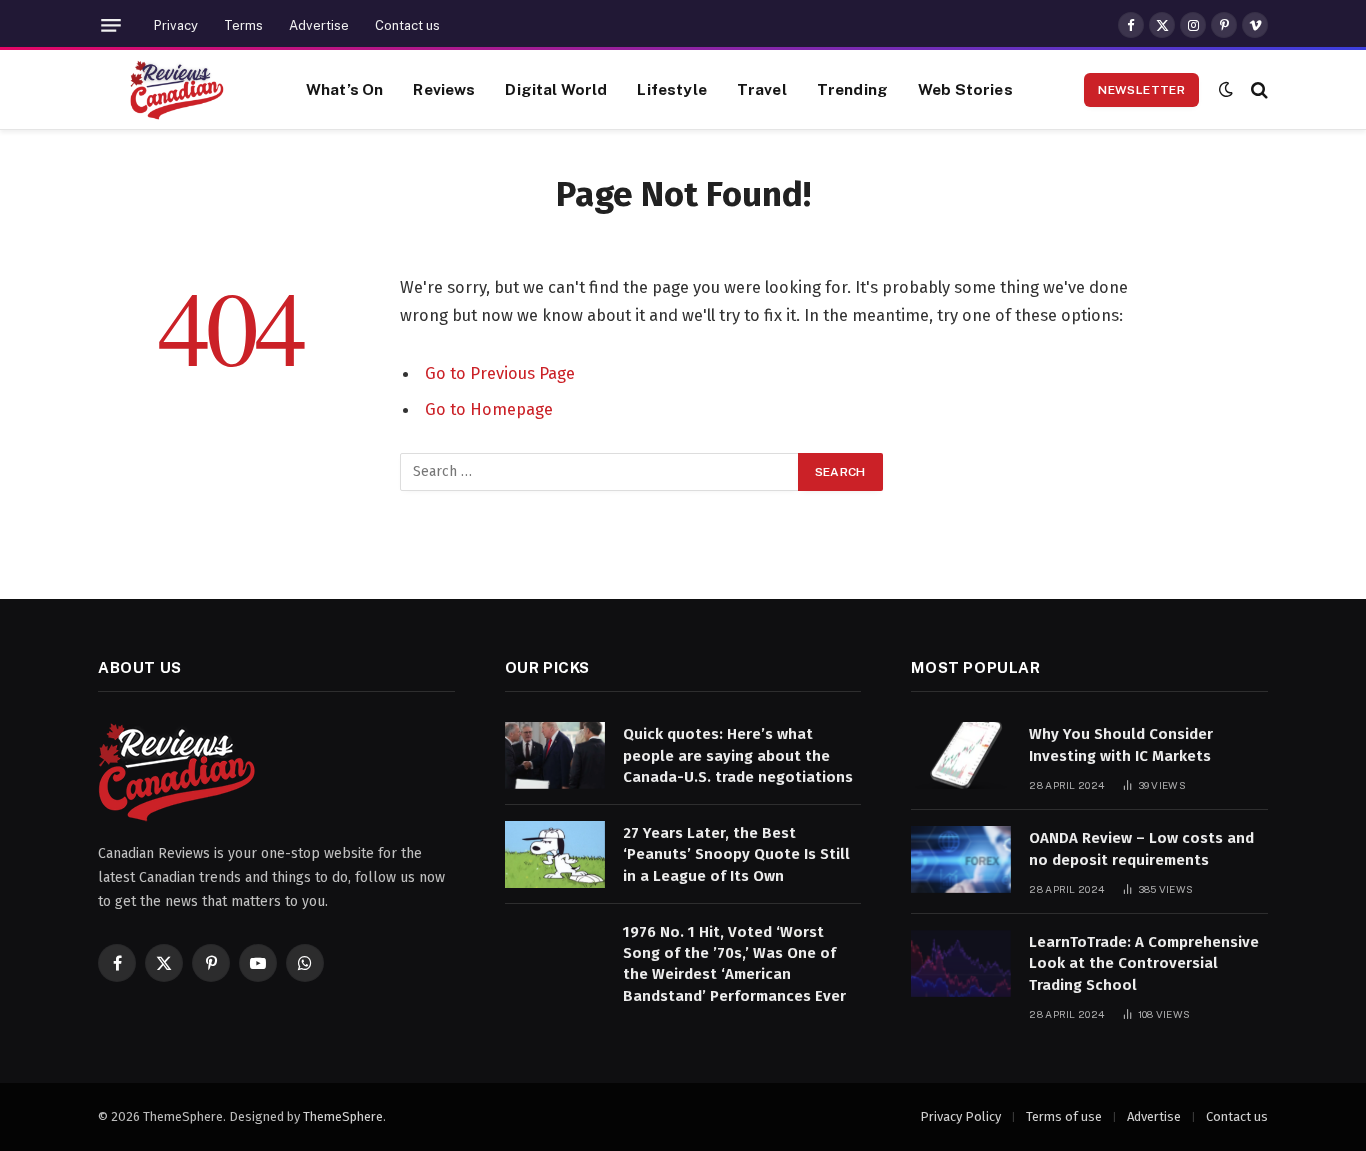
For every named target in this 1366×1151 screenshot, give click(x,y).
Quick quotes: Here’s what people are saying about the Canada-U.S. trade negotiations (738, 755)
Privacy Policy (960, 1116)
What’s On (344, 89)
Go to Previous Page (500, 373)
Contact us (407, 25)
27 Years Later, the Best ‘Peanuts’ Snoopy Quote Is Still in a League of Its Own (736, 854)
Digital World (556, 89)
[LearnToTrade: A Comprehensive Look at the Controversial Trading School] (961, 963)
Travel (762, 89)
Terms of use (1064, 1116)
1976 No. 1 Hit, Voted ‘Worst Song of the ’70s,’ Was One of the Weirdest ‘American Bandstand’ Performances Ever (734, 964)
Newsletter (1141, 90)
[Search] (1257, 89)
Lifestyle (671, 89)
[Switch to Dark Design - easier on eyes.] (1226, 89)
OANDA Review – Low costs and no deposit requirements (1141, 848)
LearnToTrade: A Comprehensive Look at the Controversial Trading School (1144, 963)
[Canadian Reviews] (177, 90)
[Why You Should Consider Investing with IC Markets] (961, 755)
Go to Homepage (489, 409)
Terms (243, 25)
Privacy (176, 25)
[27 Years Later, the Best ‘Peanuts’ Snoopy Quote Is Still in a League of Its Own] (555, 854)
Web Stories (965, 89)
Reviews (444, 89)
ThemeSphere (343, 1116)
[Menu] (111, 25)
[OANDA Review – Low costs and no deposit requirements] (961, 859)
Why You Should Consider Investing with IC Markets (1121, 744)
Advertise (319, 25)
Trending (852, 89)
